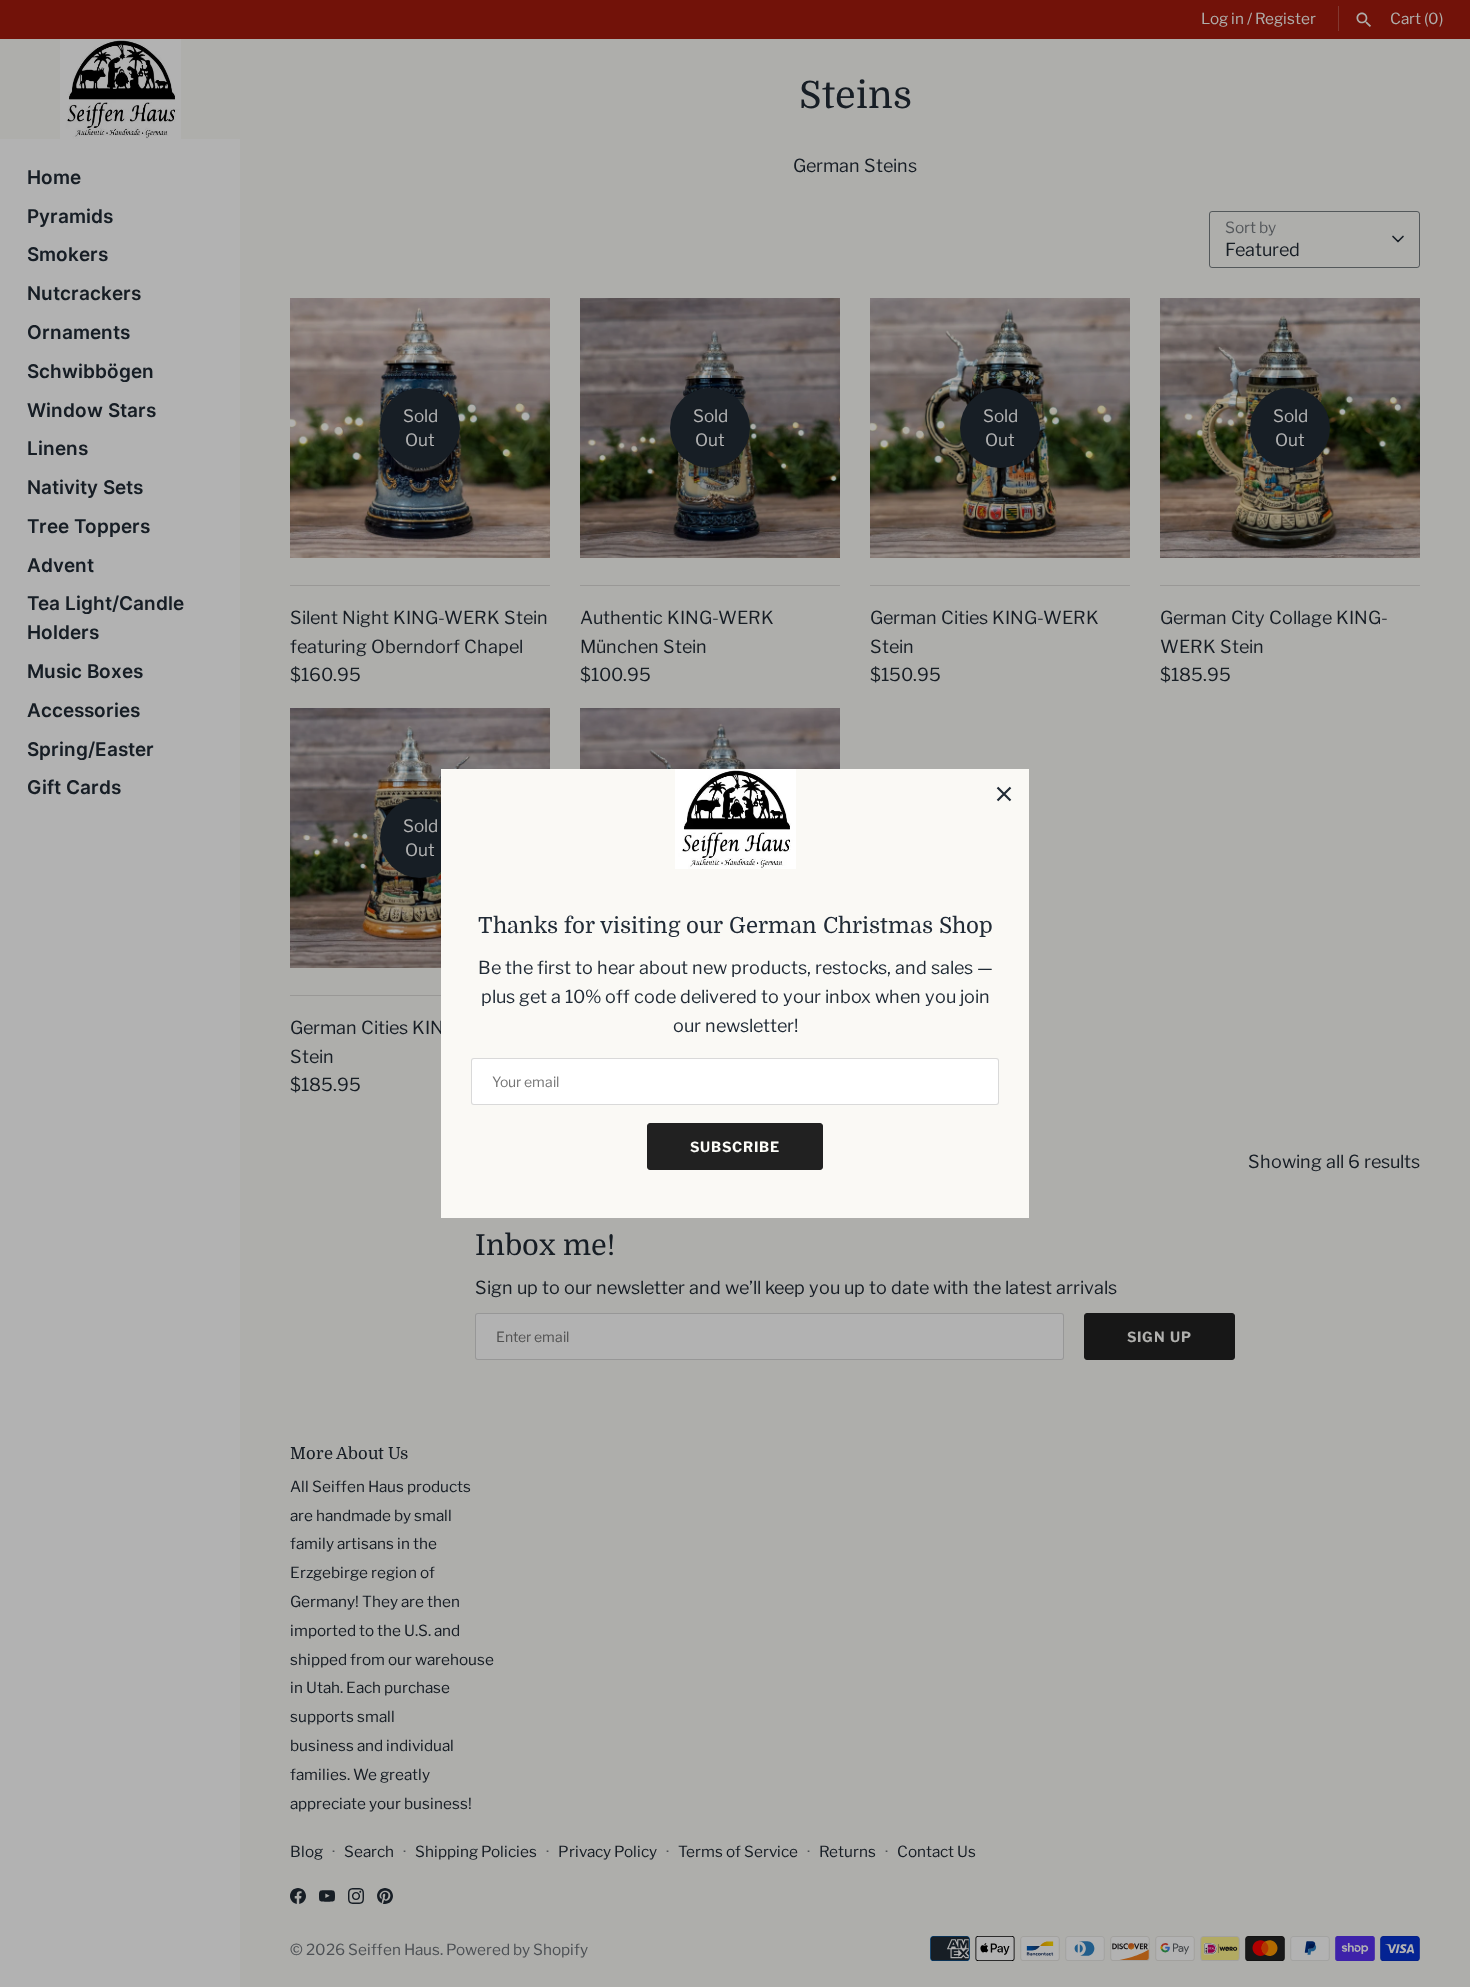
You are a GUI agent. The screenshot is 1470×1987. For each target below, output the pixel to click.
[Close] (1004, 794)
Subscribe (735, 1146)
